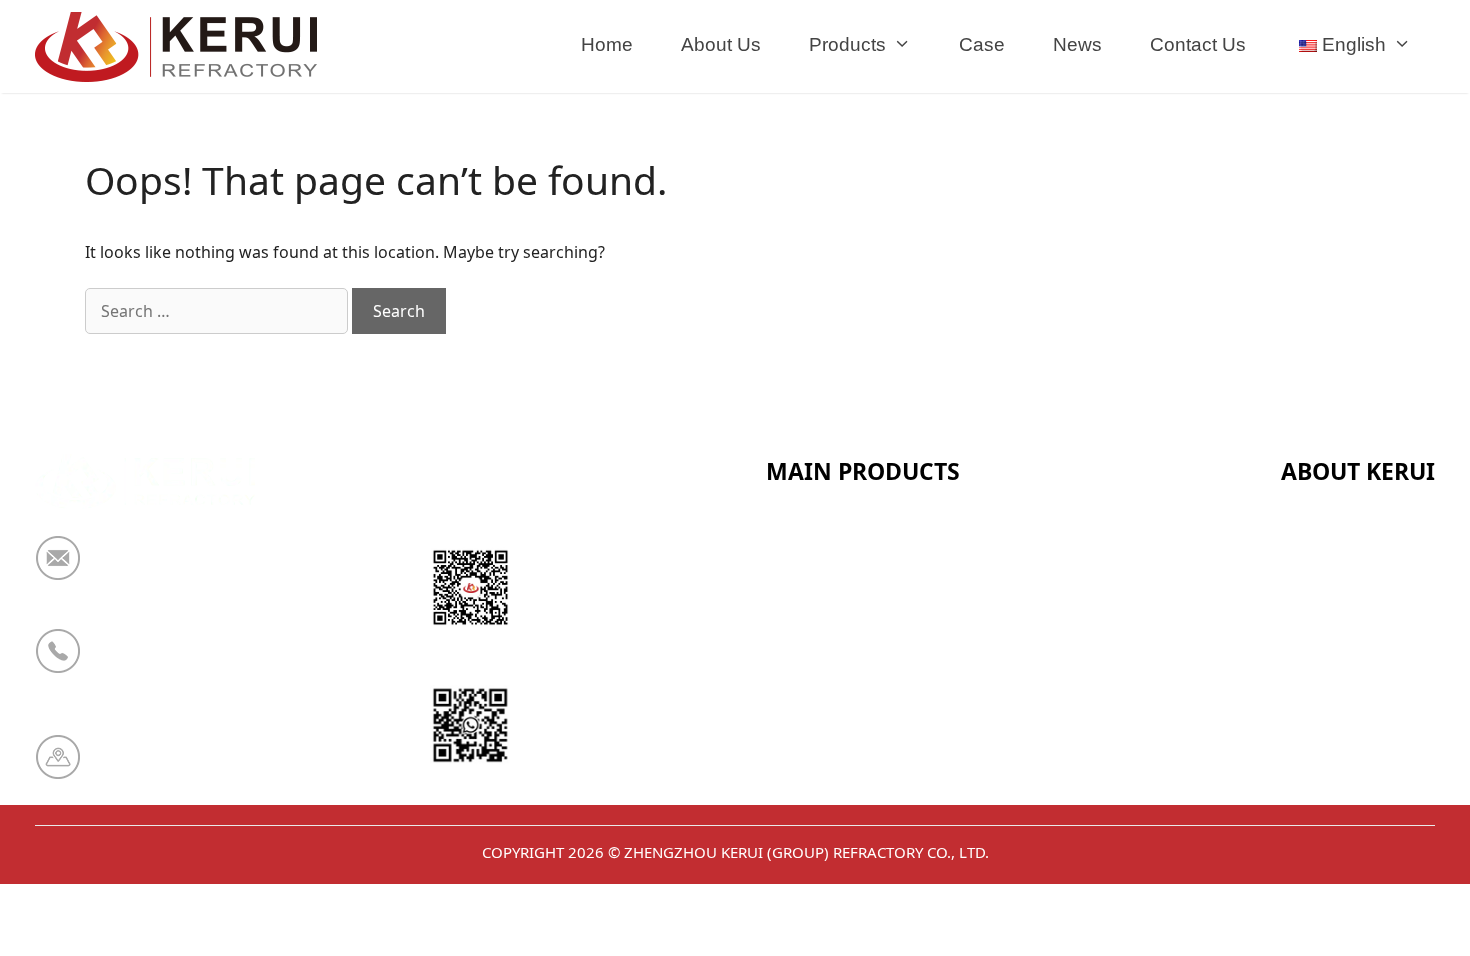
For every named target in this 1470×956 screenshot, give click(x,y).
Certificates (1329, 590)
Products (847, 44)
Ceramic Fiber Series (852, 541)
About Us (721, 44)
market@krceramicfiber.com (219, 571)
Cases (1305, 737)
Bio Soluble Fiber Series (865, 688)
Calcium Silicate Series (861, 590)
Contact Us (1198, 44)
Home (607, 44)
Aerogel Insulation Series (872, 786)
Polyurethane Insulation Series (896, 737)
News (1077, 44)
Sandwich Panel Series (860, 639)
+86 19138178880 (172, 664)
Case (982, 44)
